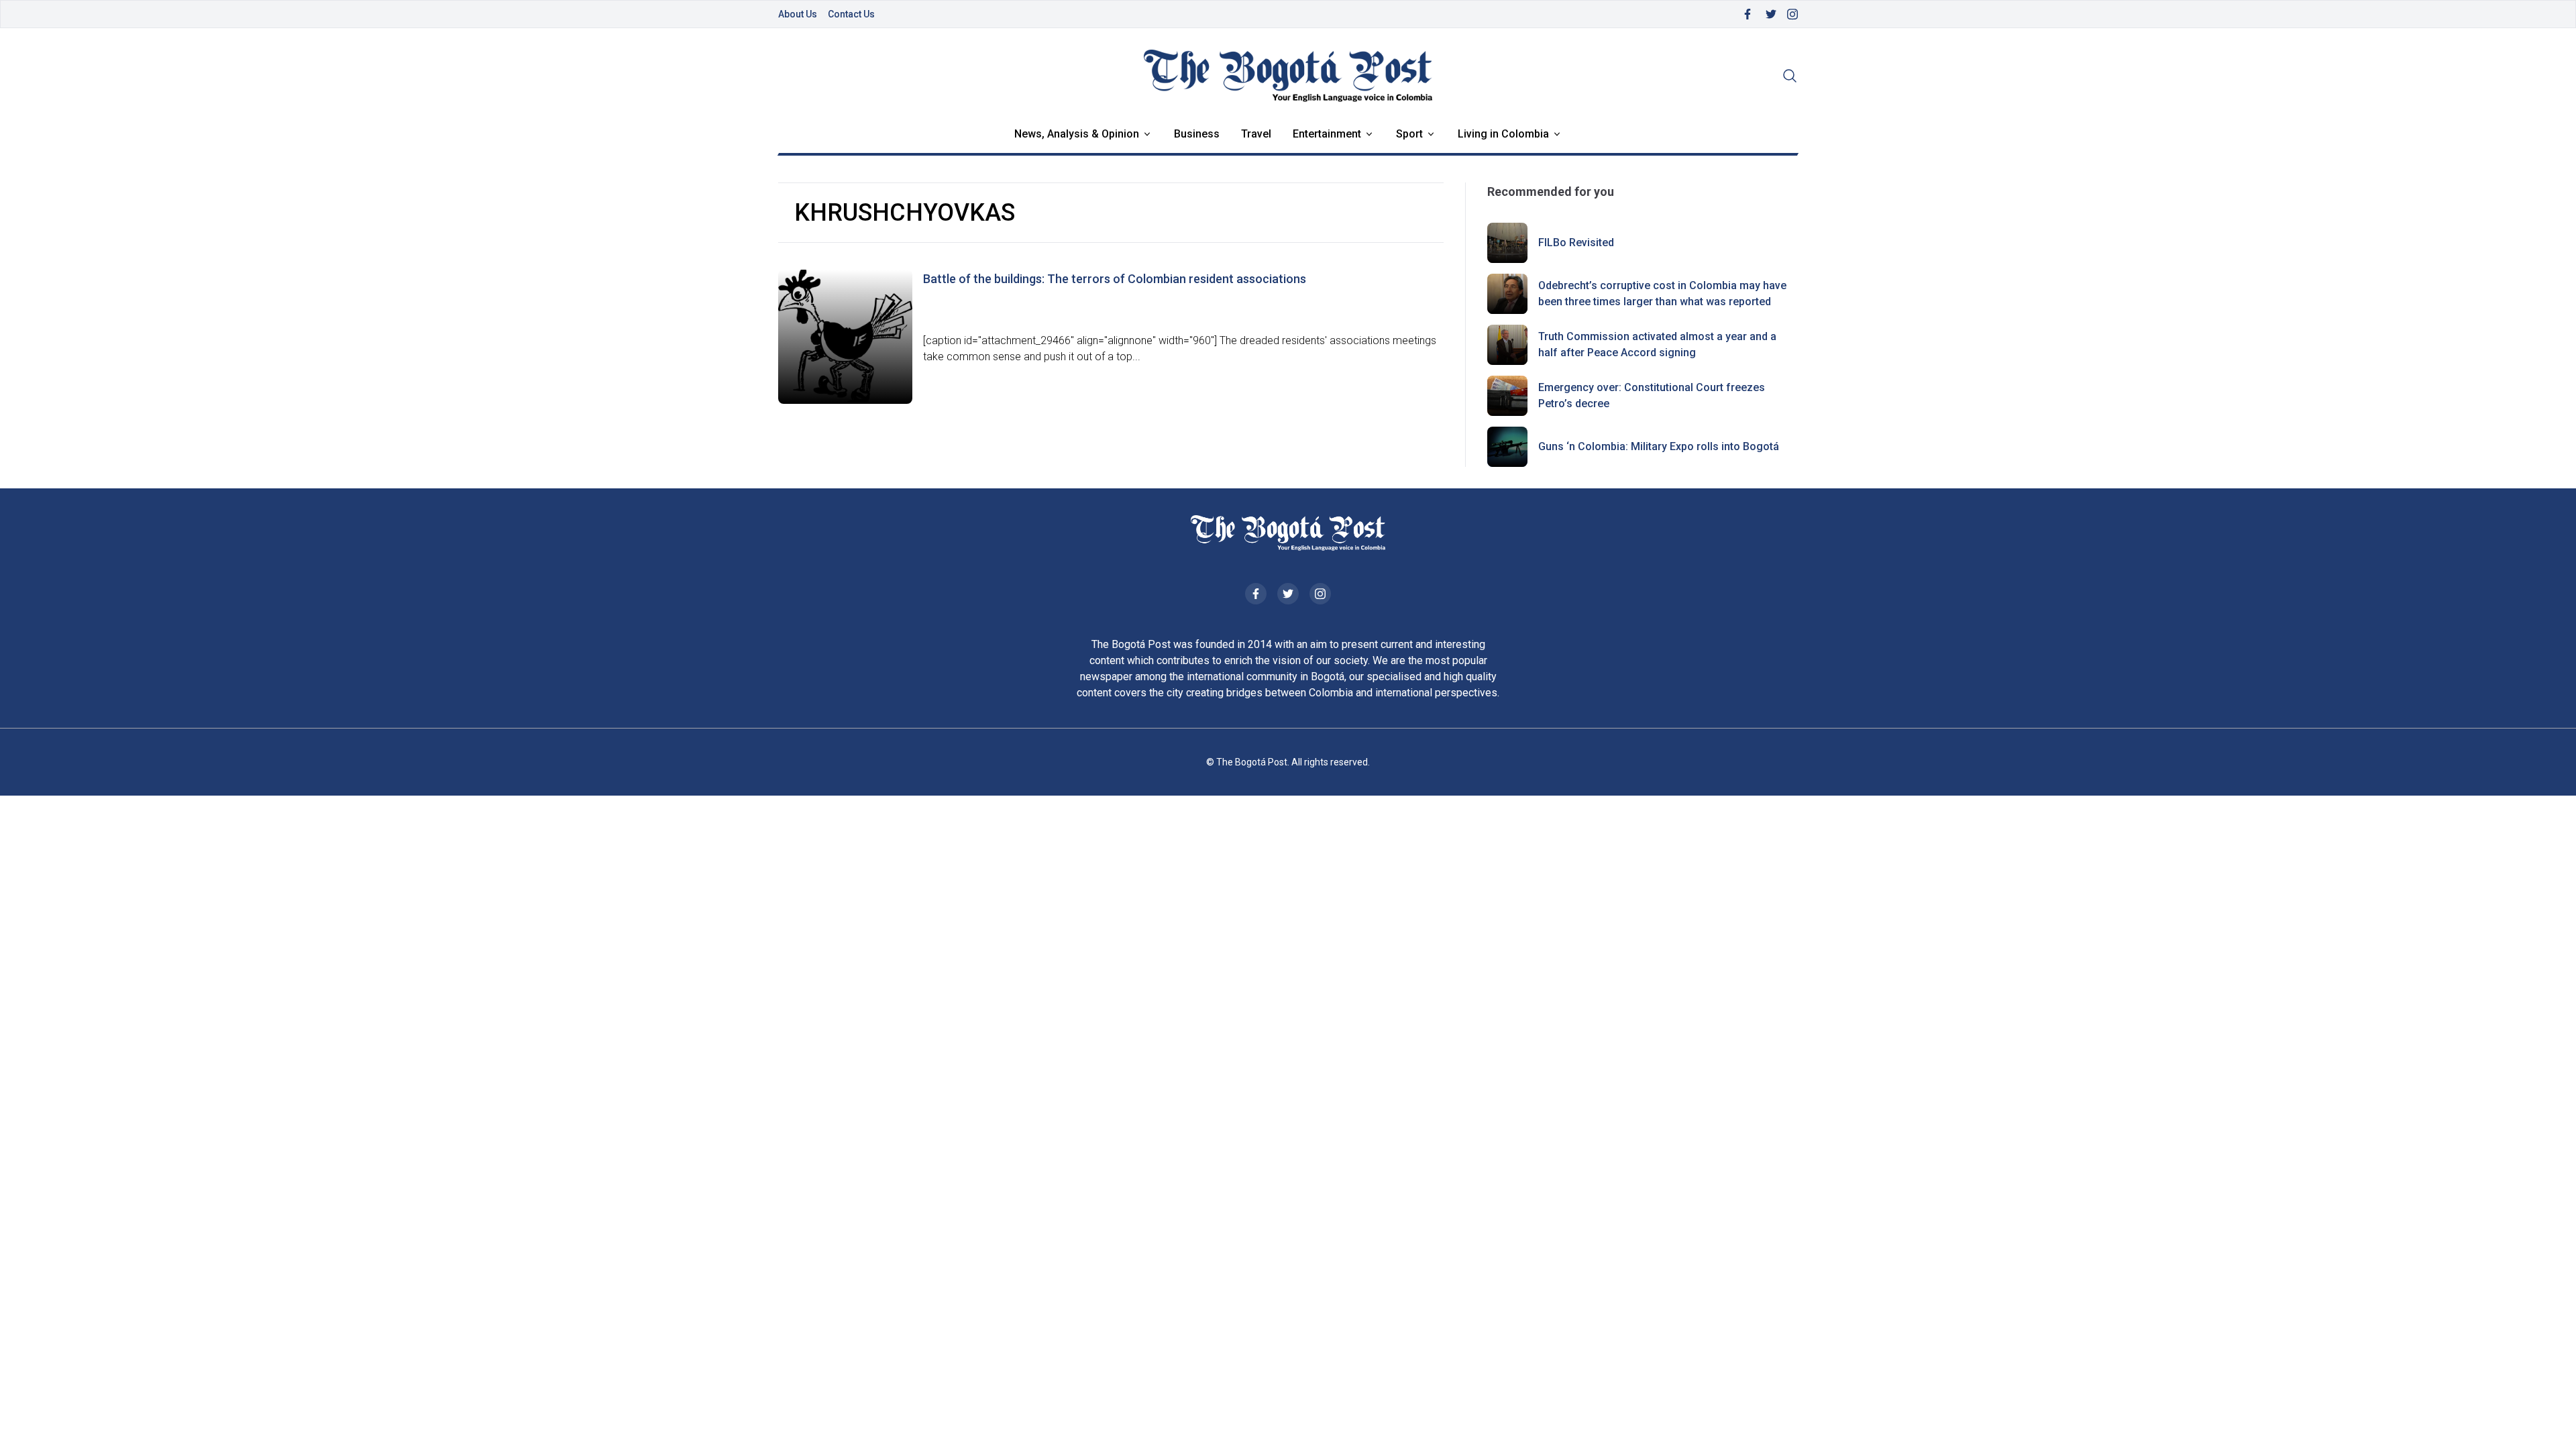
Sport (1409, 134)
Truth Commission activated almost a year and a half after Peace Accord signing (1657, 344)
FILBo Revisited (1576, 243)
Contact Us (851, 14)
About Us (798, 14)
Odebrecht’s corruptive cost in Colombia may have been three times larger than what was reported (1662, 293)
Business (1197, 134)
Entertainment (1327, 134)
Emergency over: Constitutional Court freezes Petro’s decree (1652, 395)
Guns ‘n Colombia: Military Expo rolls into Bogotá (1659, 446)
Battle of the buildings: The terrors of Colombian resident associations (1115, 279)
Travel (1256, 134)
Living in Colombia (1503, 134)
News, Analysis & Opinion (1077, 134)
